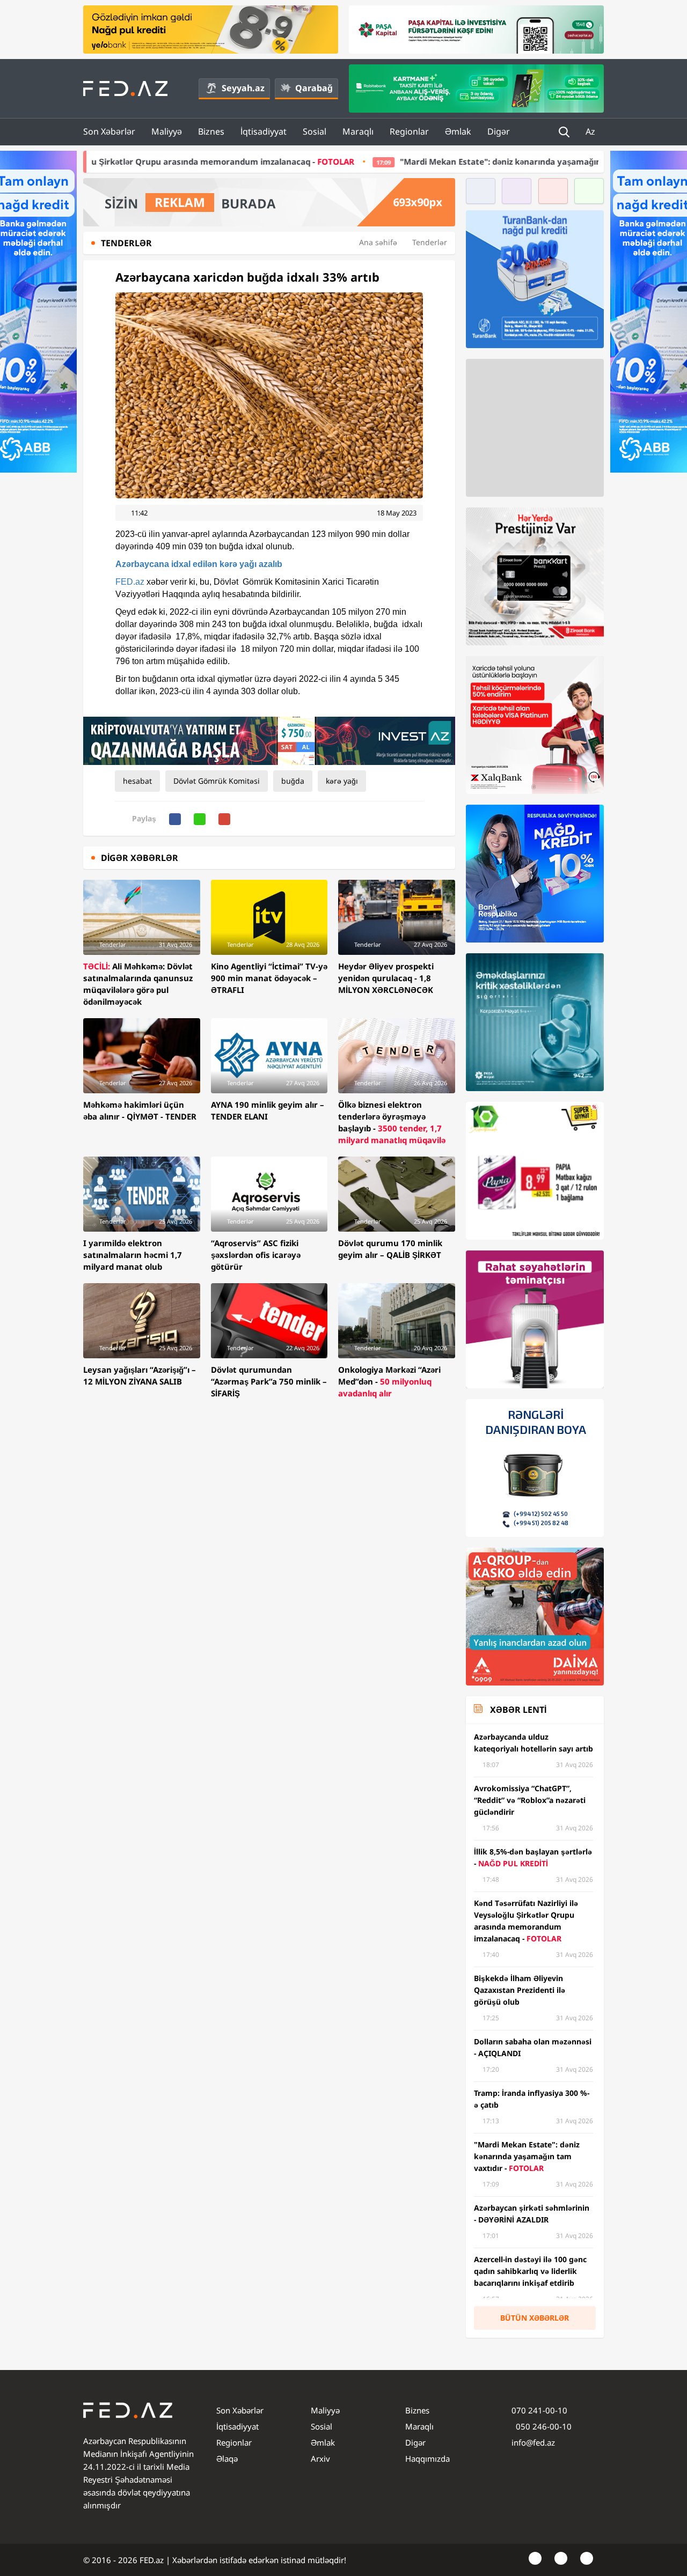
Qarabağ (314, 88)
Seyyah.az (243, 88)
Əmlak (458, 131)
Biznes (211, 131)
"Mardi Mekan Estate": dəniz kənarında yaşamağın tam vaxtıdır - (394, 161)
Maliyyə (167, 131)
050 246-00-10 (543, 2426)
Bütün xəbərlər (535, 2318)
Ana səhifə (378, 242)
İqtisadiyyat (264, 131)
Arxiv (320, 2459)
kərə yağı (342, 781)
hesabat (137, 781)
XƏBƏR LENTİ (518, 1710)
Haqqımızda (427, 2459)
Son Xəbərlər (109, 131)
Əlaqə (227, 2459)
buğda (293, 781)
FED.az (130, 582)
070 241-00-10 (539, 2410)
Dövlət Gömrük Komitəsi (217, 781)
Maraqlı (358, 131)
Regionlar (409, 131)
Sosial (315, 131)
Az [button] (591, 131)
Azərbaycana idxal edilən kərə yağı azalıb (199, 564)
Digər (499, 131)
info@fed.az (533, 2442)
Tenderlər (430, 242)
